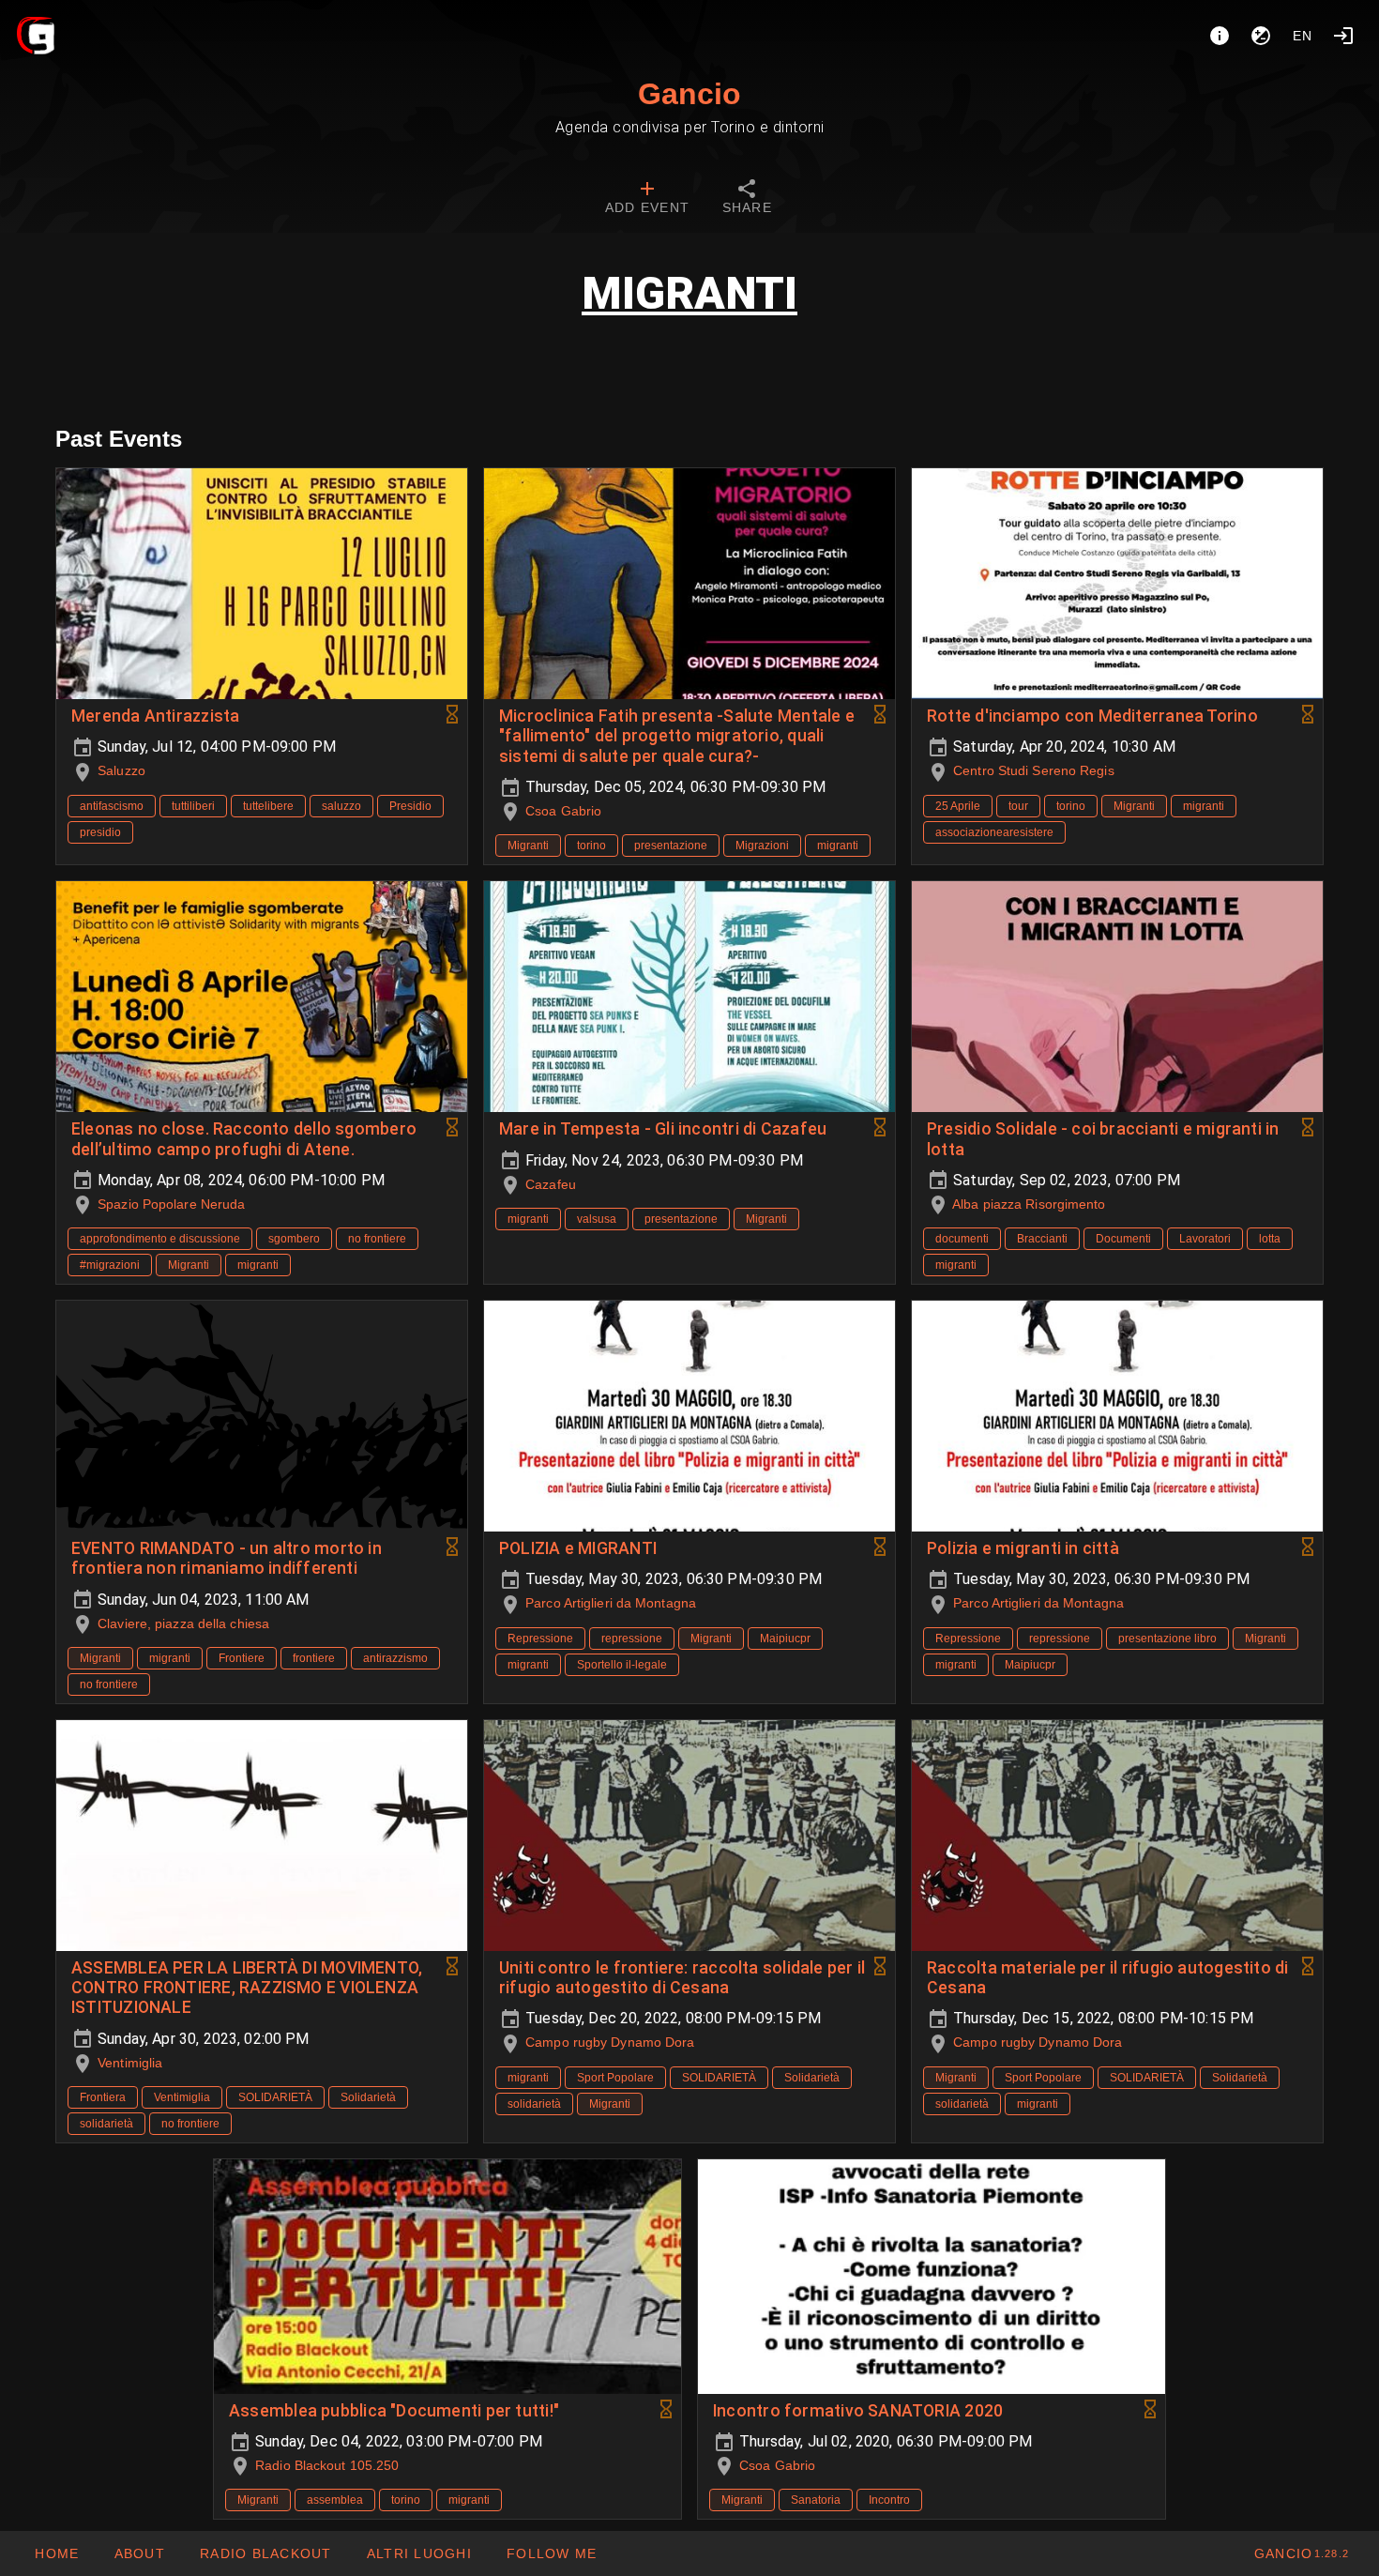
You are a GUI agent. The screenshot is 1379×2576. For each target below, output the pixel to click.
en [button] (1303, 36)
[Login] (1343, 36)
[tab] (647, 199)
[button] (419, 2553)
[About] (1220, 36)
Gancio (689, 94)
